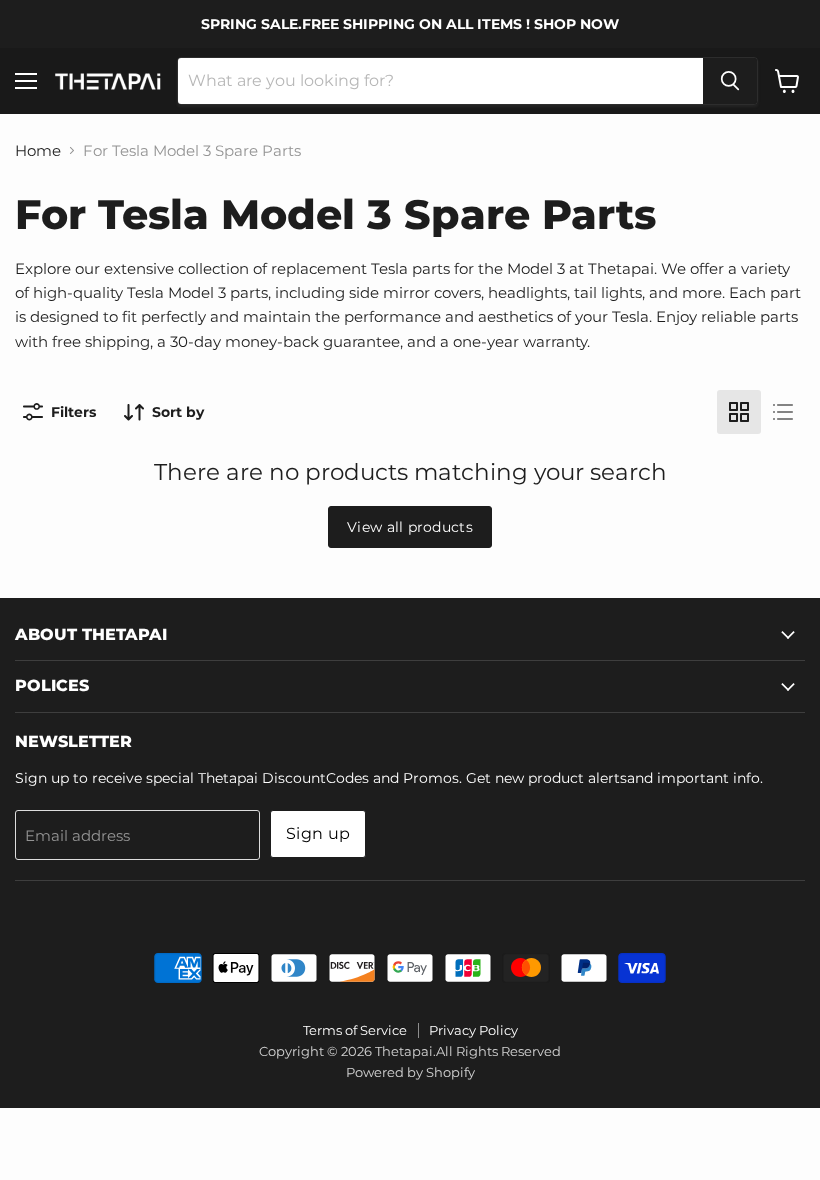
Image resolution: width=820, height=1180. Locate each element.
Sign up (318, 833)
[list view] (783, 412)
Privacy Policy (473, 1030)
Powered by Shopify (410, 1072)
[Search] (730, 81)
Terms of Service (355, 1030)
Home (38, 150)
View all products (410, 527)
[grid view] (739, 412)
